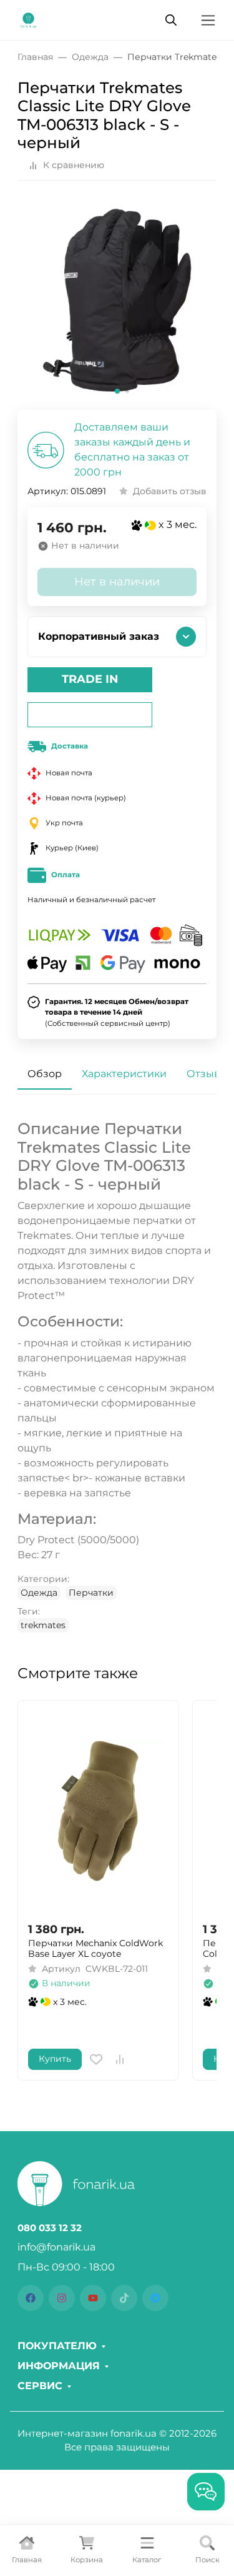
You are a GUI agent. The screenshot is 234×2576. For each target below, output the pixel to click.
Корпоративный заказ (99, 636)
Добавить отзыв (170, 491)
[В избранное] (96, 2059)
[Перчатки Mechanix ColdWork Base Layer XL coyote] (98, 1811)
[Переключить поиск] (171, 20)
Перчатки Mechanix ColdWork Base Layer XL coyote (95, 1949)
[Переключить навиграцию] (208, 20)
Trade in (90, 679)
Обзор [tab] (45, 1074)
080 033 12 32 (50, 2228)
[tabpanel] (117, 1376)
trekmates (43, 1625)
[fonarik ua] (28, 19)
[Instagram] (62, 2298)
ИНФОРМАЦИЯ (59, 2366)
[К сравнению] (120, 2059)
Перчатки (91, 1593)
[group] (117, 300)
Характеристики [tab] (124, 1074)
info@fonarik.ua (56, 2247)
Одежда (39, 1593)
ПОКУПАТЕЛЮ (57, 2346)
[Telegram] (155, 2298)
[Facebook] (31, 2298)
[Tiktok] (124, 2298)
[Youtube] (93, 2298)
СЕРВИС (40, 2386)
